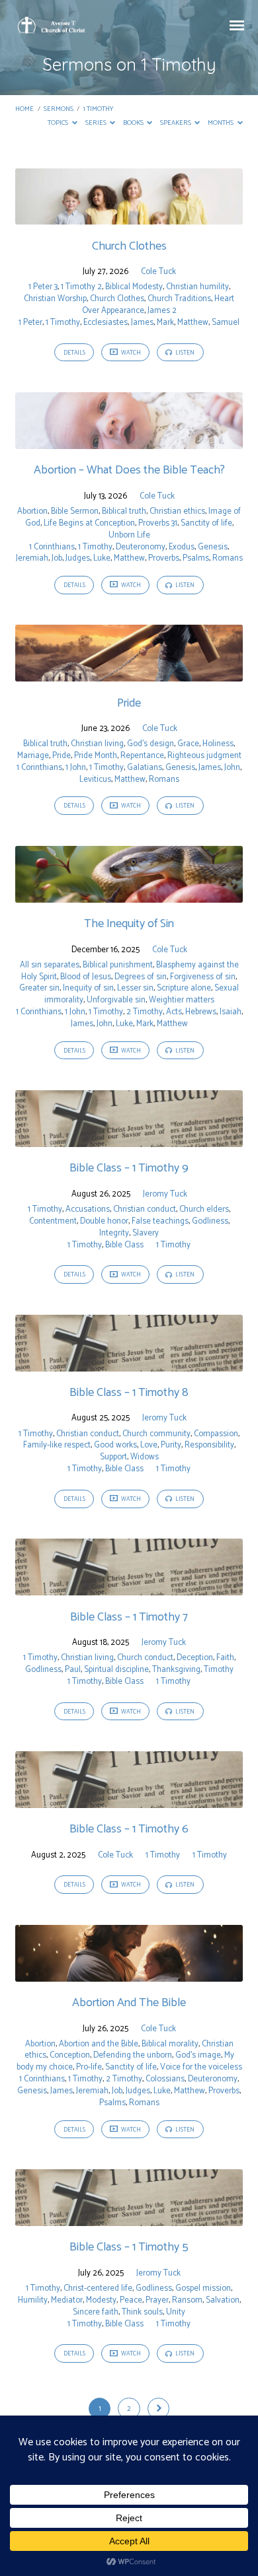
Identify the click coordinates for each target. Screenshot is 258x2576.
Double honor (104, 1221)
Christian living (97, 744)
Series (97, 123)
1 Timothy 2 (81, 287)
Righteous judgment (204, 756)
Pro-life (89, 2067)
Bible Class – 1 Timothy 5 (129, 2247)
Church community (156, 1434)
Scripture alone (184, 988)
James (142, 323)
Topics (59, 123)
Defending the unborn (133, 2055)
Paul (73, 1670)
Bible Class (124, 1245)
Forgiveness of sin (203, 977)
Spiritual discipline (116, 1670)
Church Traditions (179, 299)
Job (57, 558)
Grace (188, 744)
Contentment (53, 1221)
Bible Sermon (75, 511)
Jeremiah (32, 558)
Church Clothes (129, 246)
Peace (131, 2300)
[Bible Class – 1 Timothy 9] (129, 1139)
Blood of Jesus (86, 977)
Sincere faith (96, 2312)
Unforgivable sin (116, 1000)
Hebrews (201, 1012)
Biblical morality (170, 2044)
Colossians (165, 2079)
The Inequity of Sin (129, 924)
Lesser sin (135, 988)
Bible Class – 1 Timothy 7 (129, 1617)
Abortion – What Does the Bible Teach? (129, 470)
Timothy (219, 1670)
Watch (130, 353)
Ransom (187, 2300)
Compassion (216, 1434)
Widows (145, 1457)
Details (74, 353)
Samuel (226, 323)
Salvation (223, 2300)
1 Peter (30, 323)
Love (149, 1445)
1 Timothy (98, 109)
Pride (129, 703)
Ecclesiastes (106, 323)
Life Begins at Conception (89, 523)
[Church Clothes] (129, 217)
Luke (102, 558)
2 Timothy (145, 1012)
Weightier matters (182, 1000)
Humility (33, 2300)
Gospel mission (203, 2288)
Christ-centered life (98, 2288)
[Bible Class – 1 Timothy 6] (129, 1800)
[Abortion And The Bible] (129, 1974)
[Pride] (129, 674)
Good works (115, 1445)
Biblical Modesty (134, 287)
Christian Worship (55, 299)
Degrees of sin (141, 977)
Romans (228, 558)
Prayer (157, 2300)
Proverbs (164, 558)
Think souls (142, 2312)
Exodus (182, 547)
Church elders (204, 1209)
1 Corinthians (52, 547)
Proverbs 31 (158, 523)
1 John (76, 768)
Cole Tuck (158, 272)
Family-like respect (57, 1445)
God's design (150, 744)
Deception (195, 1658)
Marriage (33, 756)
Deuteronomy (141, 547)
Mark (165, 323)
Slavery (146, 1233)
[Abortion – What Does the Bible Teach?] (129, 441)
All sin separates (50, 965)
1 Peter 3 (43, 287)
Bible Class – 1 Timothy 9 (129, 1168)
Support (113, 1457)
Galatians (145, 768)
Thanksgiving (176, 1670)
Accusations (88, 1209)
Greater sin (39, 988)
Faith (225, 1658)
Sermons (59, 109)
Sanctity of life (206, 523)
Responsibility (209, 1445)
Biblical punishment (118, 965)
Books (134, 123)
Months (221, 123)
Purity (171, 1445)
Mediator (67, 2300)
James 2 (162, 311)
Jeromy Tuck (165, 1194)
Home (24, 109)
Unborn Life (129, 535)
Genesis (213, 547)
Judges (78, 558)
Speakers (176, 123)
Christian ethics (177, 511)
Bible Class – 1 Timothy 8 (129, 1393)
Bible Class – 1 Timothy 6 (129, 1829)
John (232, 768)
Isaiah (231, 1012)
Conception (70, 2055)
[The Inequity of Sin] (129, 895)
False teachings (160, 1221)
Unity (176, 2312)
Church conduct (145, 1658)
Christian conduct (145, 1209)
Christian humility (197, 287)
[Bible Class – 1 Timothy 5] (129, 2218)
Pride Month (96, 756)
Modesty (101, 2300)
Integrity (114, 1233)
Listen (184, 353)
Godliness (210, 1221)
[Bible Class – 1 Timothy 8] (129, 1364)
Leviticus (95, 780)
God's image (198, 2055)
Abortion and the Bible (99, 2044)
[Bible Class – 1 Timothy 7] (129, 1588)
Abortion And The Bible (129, 2003)
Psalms (196, 558)
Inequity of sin (88, 988)
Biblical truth (124, 511)
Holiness (218, 744)
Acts (174, 1012)
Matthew (193, 323)
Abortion (32, 511)
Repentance (142, 756)
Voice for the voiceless (201, 2067)
